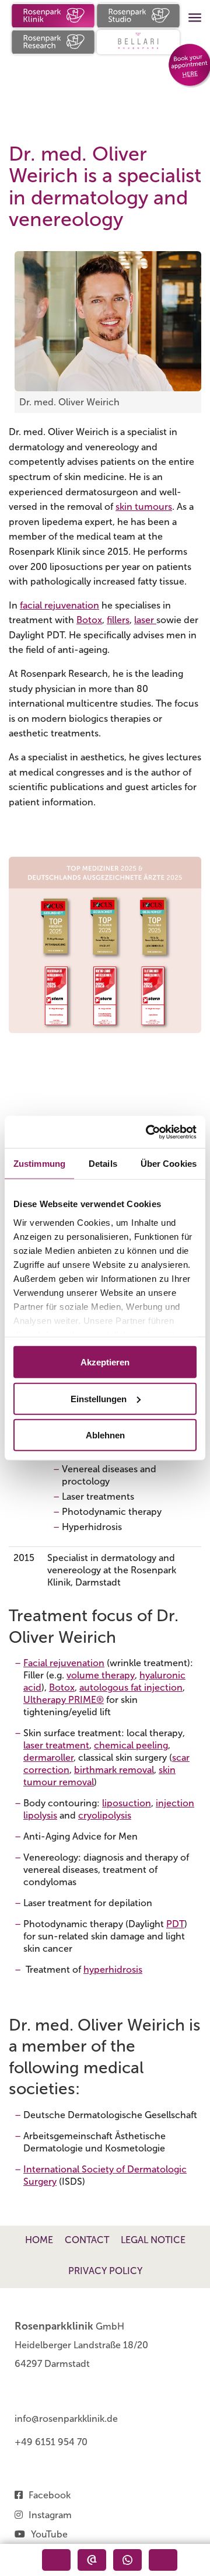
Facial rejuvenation (64, 1663)
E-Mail (92, 2560)
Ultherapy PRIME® (64, 1700)
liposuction (127, 1803)
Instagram (50, 2515)
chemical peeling (131, 1745)
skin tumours (144, 507)
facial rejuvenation (60, 605)
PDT (175, 1924)
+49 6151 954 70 (51, 2442)
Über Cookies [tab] (169, 1164)
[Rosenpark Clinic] (53, 16)
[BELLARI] (138, 42)
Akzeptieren (105, 1362)
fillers (118, 620)
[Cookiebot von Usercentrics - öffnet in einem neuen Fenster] (148, 1132)
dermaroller (48, 1758)
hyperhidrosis (113, 1970)
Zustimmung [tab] (39, 1164)
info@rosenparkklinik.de (66, 2419)
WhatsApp (127, 2560)
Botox (89, 620)
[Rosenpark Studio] (138, 16)
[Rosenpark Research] (53, 42)
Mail (163, 2560)
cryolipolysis (105, 1815)
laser (145, 620)
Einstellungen (99, 1398)
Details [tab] (103, 1164)
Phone (56, 2560)
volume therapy (101, 1675)
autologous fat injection (131, 1687)
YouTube (49, 2534)
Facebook (50, 2495)
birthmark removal (114, 1770)
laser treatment (56, 1745)
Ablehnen (105, 1435)
